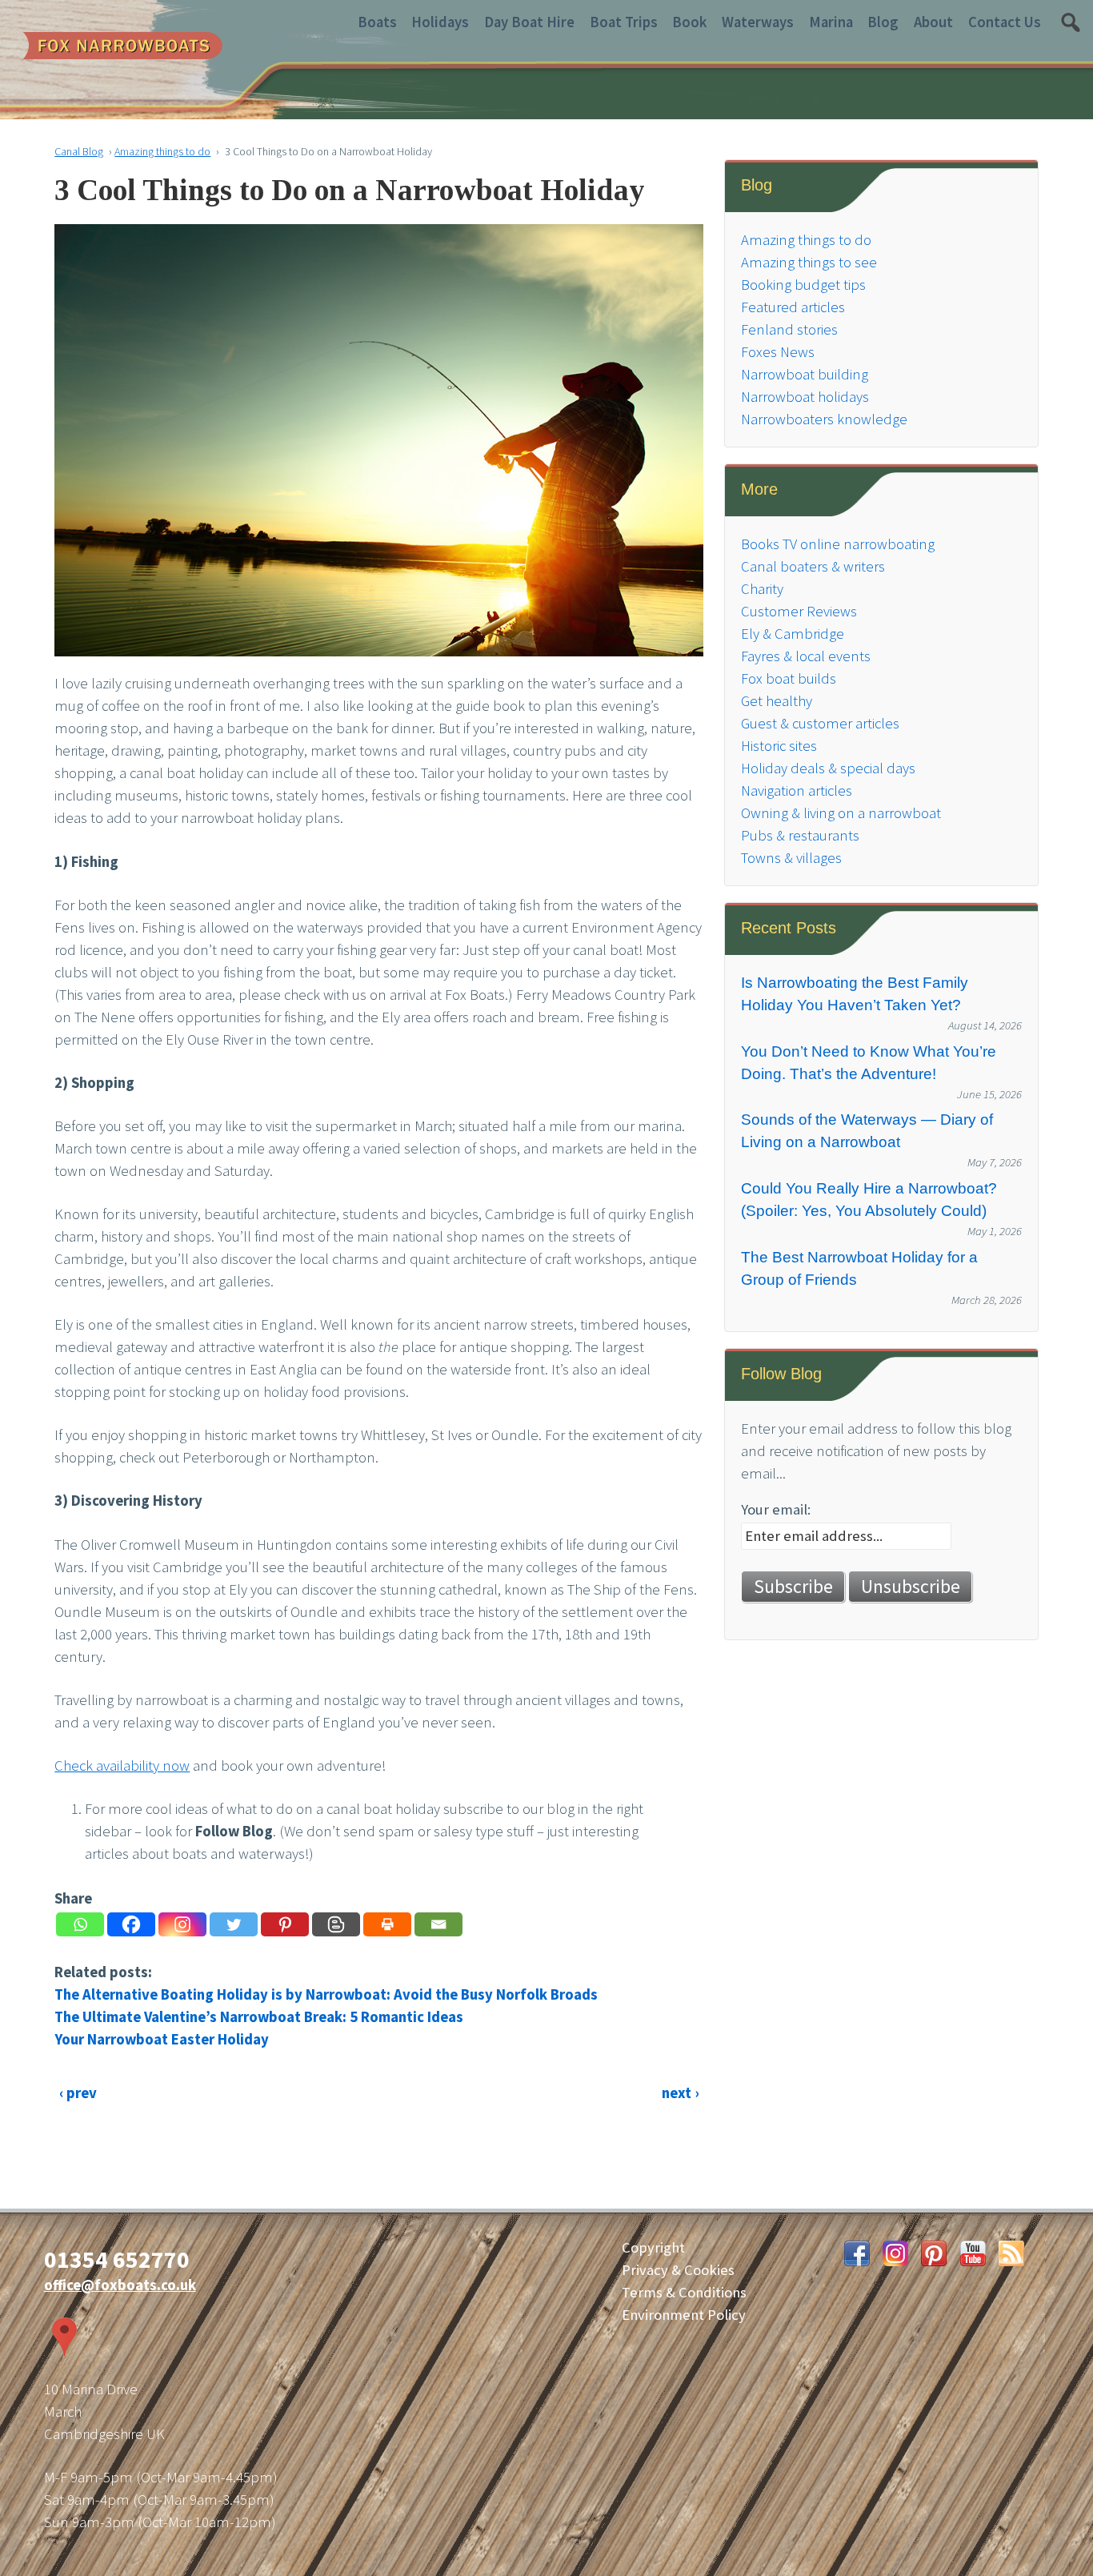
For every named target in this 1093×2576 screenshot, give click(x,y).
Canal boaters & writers (813, 566)
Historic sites (779, 746)
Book (689, 22)
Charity (762, 589)
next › (680, 2093)
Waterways (758, 22)
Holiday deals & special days (828, 768)
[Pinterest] (285, 1924)
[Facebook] (131, 1924)
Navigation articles (797, 790)
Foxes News (778, 352)
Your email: (776, 1509)
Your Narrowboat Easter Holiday (162, 2039)
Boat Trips (624, 22)
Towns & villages (791, 858)
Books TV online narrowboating (838, 544)
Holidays (440, 22)
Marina (831, 22)
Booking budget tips (803, 285)
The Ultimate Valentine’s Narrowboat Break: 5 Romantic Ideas (259, 2017)
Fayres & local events (806, 656)
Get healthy (777, 701)
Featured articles (793, 307)
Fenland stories (789, 329)
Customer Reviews (799, 611)
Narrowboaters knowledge (824, 419)
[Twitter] (234, 1924)
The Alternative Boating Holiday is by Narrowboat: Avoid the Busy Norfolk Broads (326, 1994)
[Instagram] (182, 1924)
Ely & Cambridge (793, 634)
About (933, 22)
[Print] (387, 1924)
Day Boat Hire (529, 22)
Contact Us (1005, 22)
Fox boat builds (789, 678)
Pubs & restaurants (800, 835)
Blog (883, 22)
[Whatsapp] (80, 1924)
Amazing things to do (162, 151)
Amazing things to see (809, 262)
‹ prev (78, 2093)
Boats (377, 22)
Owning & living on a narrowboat (841, 813)
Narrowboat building (805, 374)
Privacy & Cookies (678, 2270)
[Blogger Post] (336, 1924)
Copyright (653, 2247)
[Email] (438, 1924)
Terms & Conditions (684, 2292)
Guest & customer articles (820, 723)
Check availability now (122, 1765)
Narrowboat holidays (805, 397)
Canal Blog (79, 151)
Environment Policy (684, 2315)
